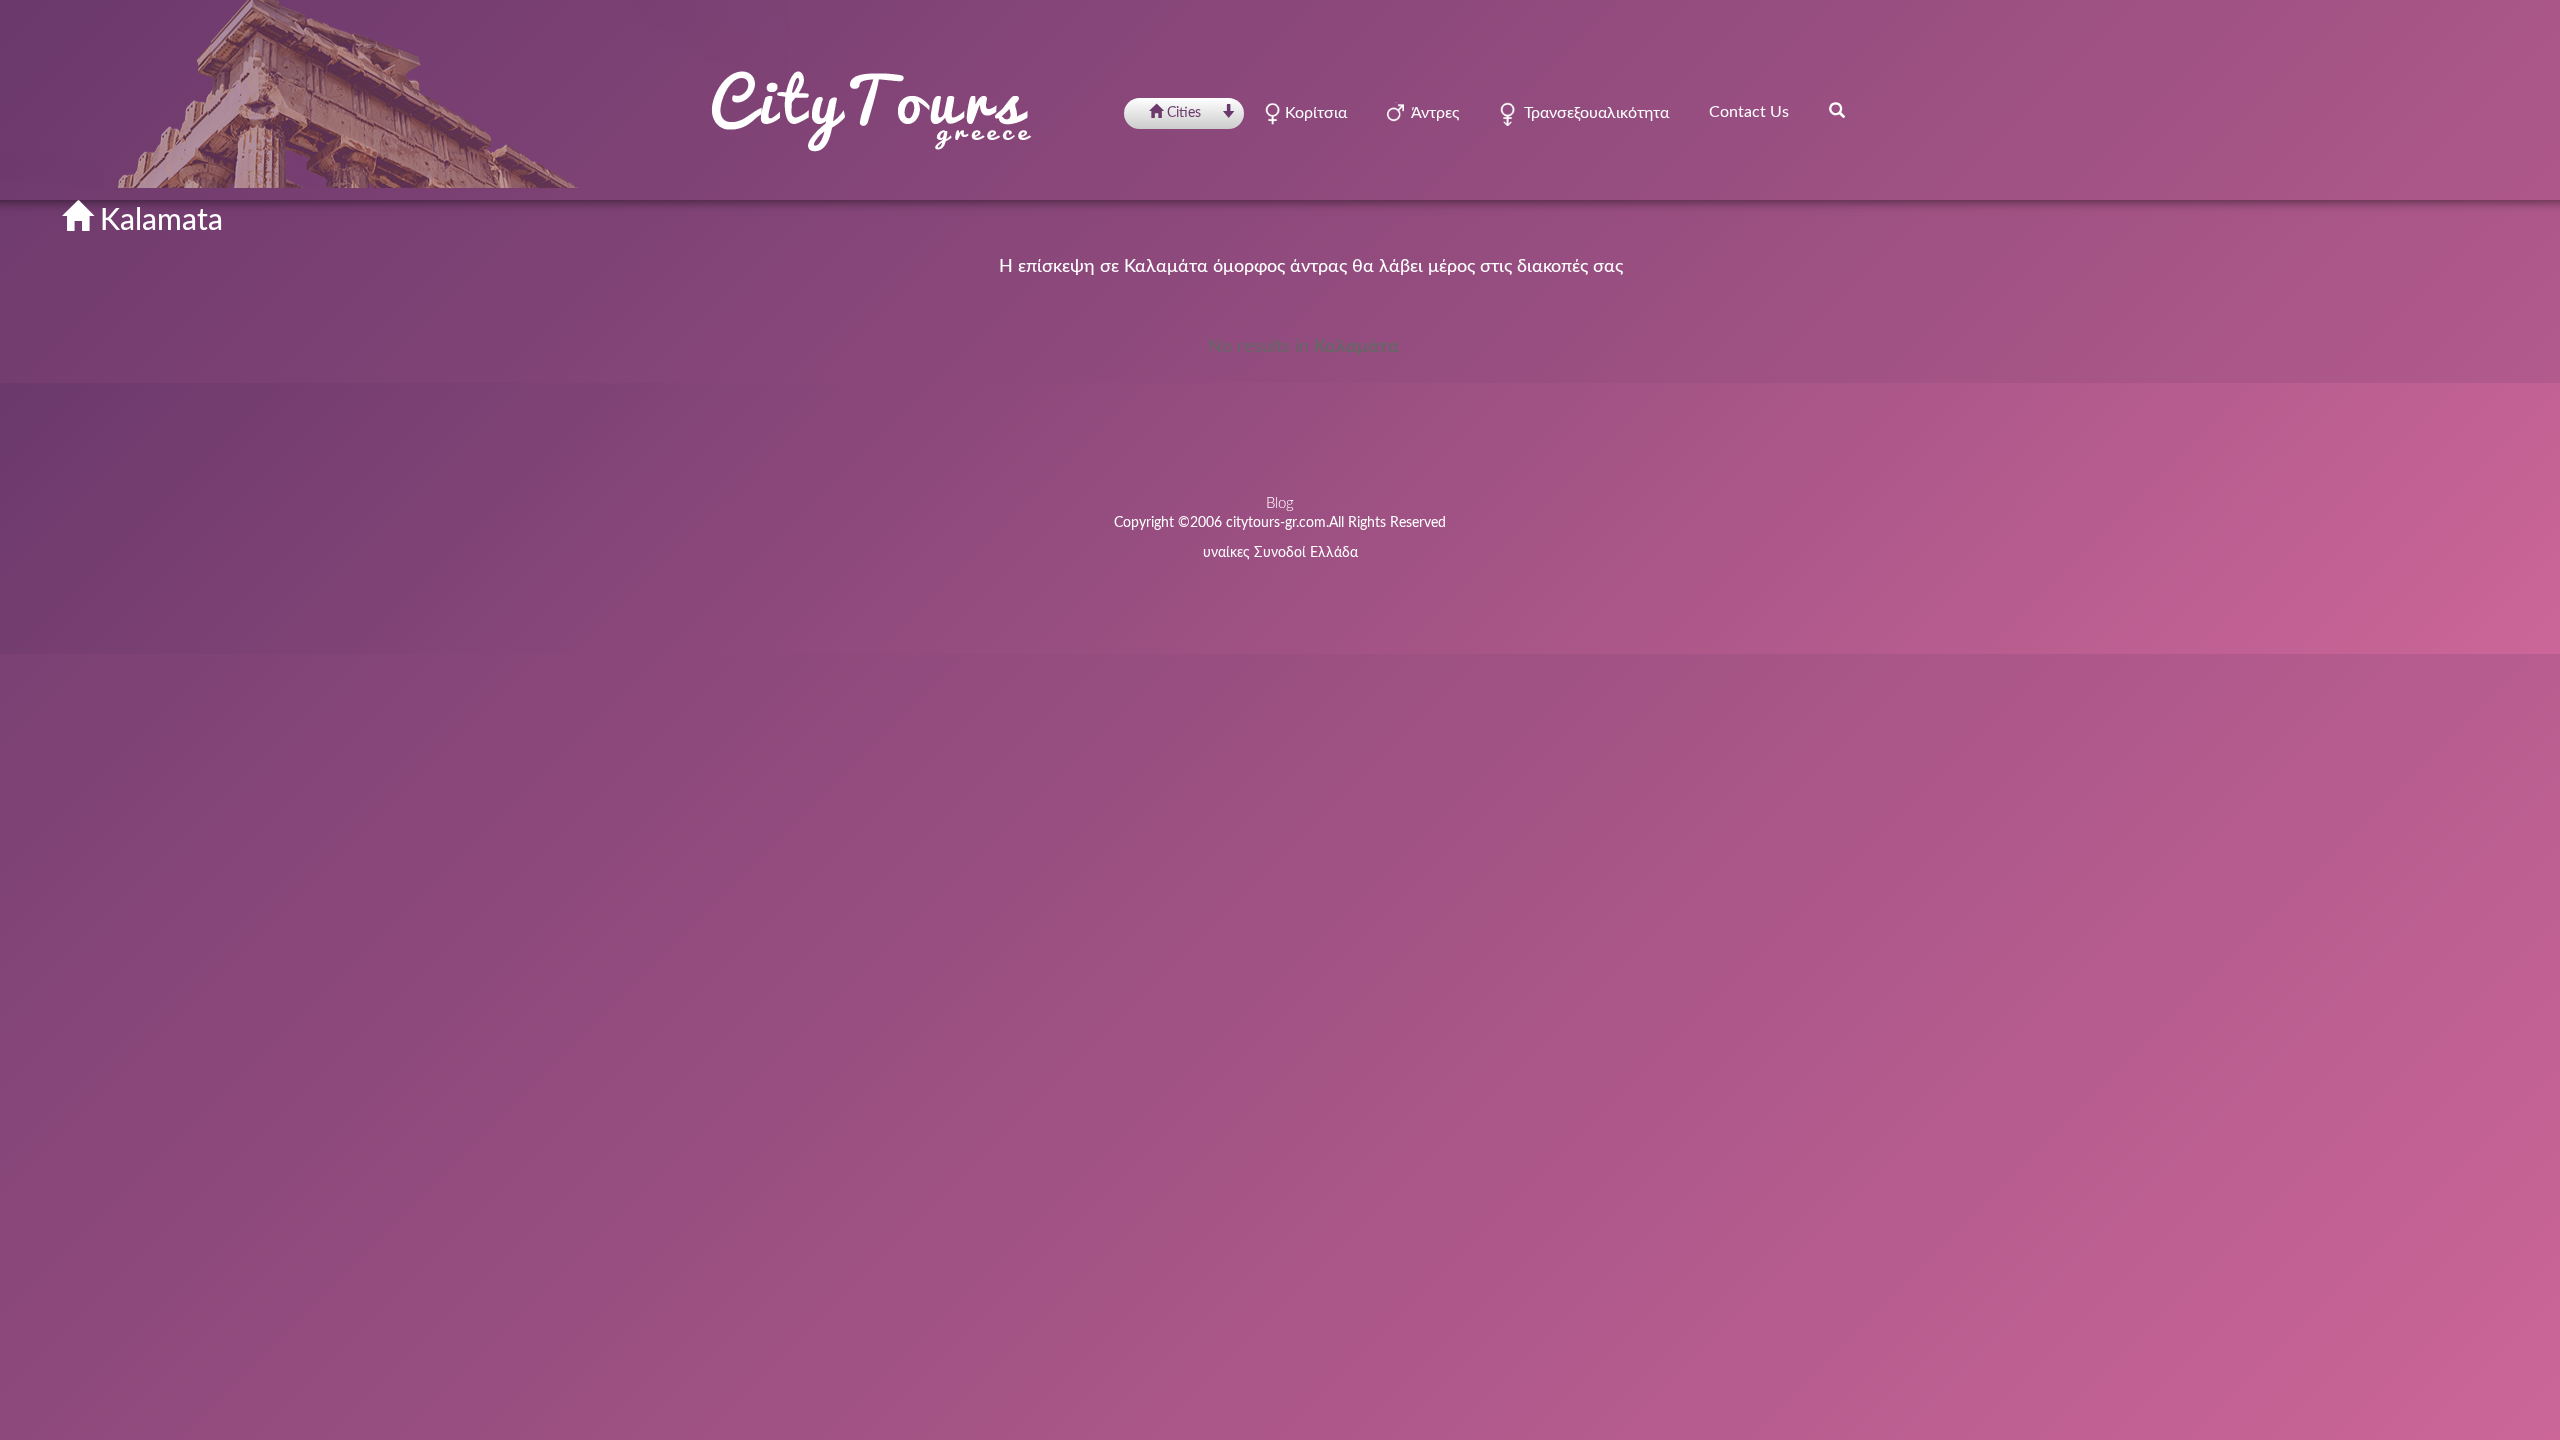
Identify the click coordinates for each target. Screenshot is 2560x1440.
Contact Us (1749, 112)
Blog (1280, 503)
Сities (1184, 113)
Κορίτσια (1314, 113)
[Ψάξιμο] (1837, 110)
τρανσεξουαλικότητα (1592, 113)
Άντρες (1431, 113)
